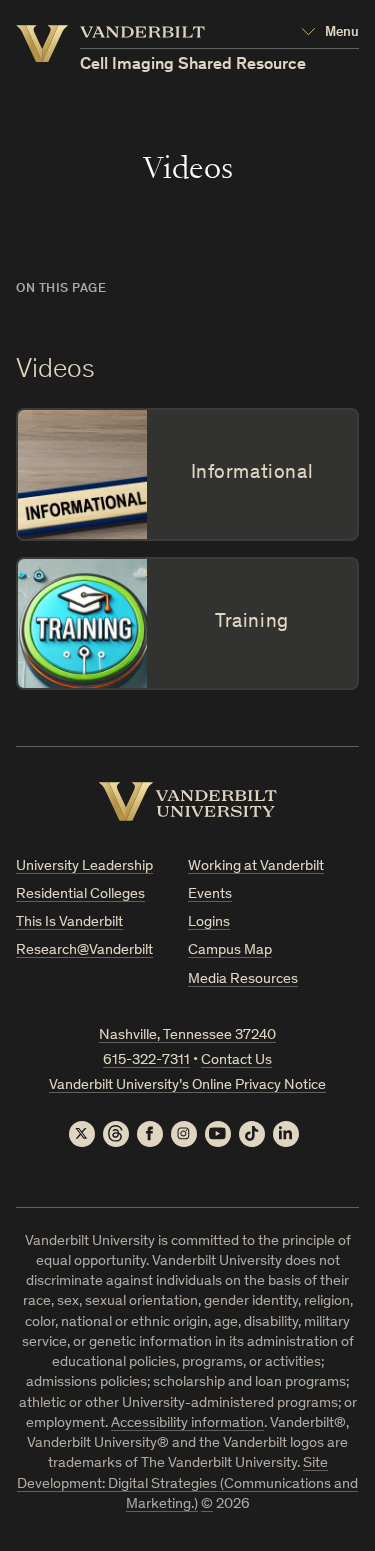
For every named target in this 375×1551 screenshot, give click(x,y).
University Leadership (84, 866)
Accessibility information (187, 1423)
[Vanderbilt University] (188, 801)
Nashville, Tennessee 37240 (187, 1035)
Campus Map (230, 950)
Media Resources (243, 979)
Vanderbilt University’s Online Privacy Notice (187, 1085)
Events (210, 894)
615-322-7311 (146, 1060)
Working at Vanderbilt (256, 866)
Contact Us (236, 1060)
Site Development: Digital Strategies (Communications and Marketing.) (187, 1484)
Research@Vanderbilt (84, 950)
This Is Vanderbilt (69, 922)
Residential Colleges (80, 894)
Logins (209, 922)
